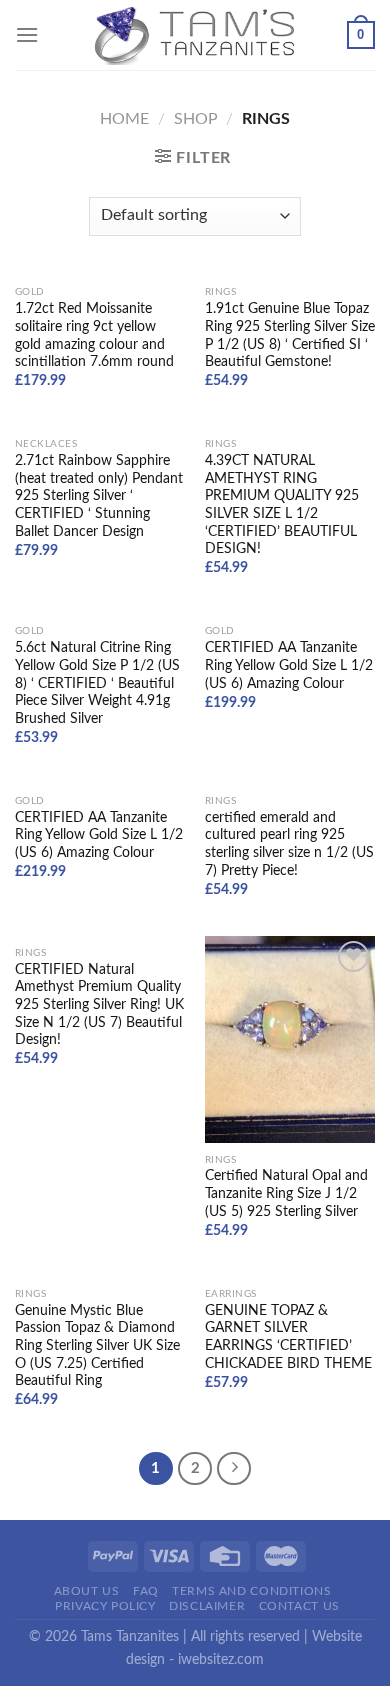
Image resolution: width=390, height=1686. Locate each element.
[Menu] (27, 34)
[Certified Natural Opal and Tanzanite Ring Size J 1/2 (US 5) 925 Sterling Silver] (290, 1039)
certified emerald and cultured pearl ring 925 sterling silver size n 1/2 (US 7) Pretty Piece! (289, 844)
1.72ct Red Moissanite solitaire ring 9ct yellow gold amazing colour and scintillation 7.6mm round (94, 335)
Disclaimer (207, 1606)
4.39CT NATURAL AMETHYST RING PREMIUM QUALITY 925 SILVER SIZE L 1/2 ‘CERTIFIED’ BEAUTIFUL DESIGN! (282, 505)
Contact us (299, 1606)
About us (87, 1591)
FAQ (146, 1591)
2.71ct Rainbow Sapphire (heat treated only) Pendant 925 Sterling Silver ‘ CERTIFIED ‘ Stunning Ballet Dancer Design (99, 496)
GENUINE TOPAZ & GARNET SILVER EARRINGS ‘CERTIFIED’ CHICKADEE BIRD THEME (288, 1337)
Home (124, 119)
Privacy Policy (105, 1606)
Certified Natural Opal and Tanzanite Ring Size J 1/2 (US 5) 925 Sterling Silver (286, 1193)
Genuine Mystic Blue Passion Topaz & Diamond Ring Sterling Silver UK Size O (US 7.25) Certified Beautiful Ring (97, 1346)
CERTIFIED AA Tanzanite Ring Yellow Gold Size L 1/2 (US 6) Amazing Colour (289, 665)
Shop (196, 119)
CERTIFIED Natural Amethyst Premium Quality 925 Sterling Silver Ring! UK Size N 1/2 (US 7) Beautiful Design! (99, 1005)
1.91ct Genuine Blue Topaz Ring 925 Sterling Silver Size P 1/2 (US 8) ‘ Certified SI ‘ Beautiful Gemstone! (290, 335)
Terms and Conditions (251, 1591)
